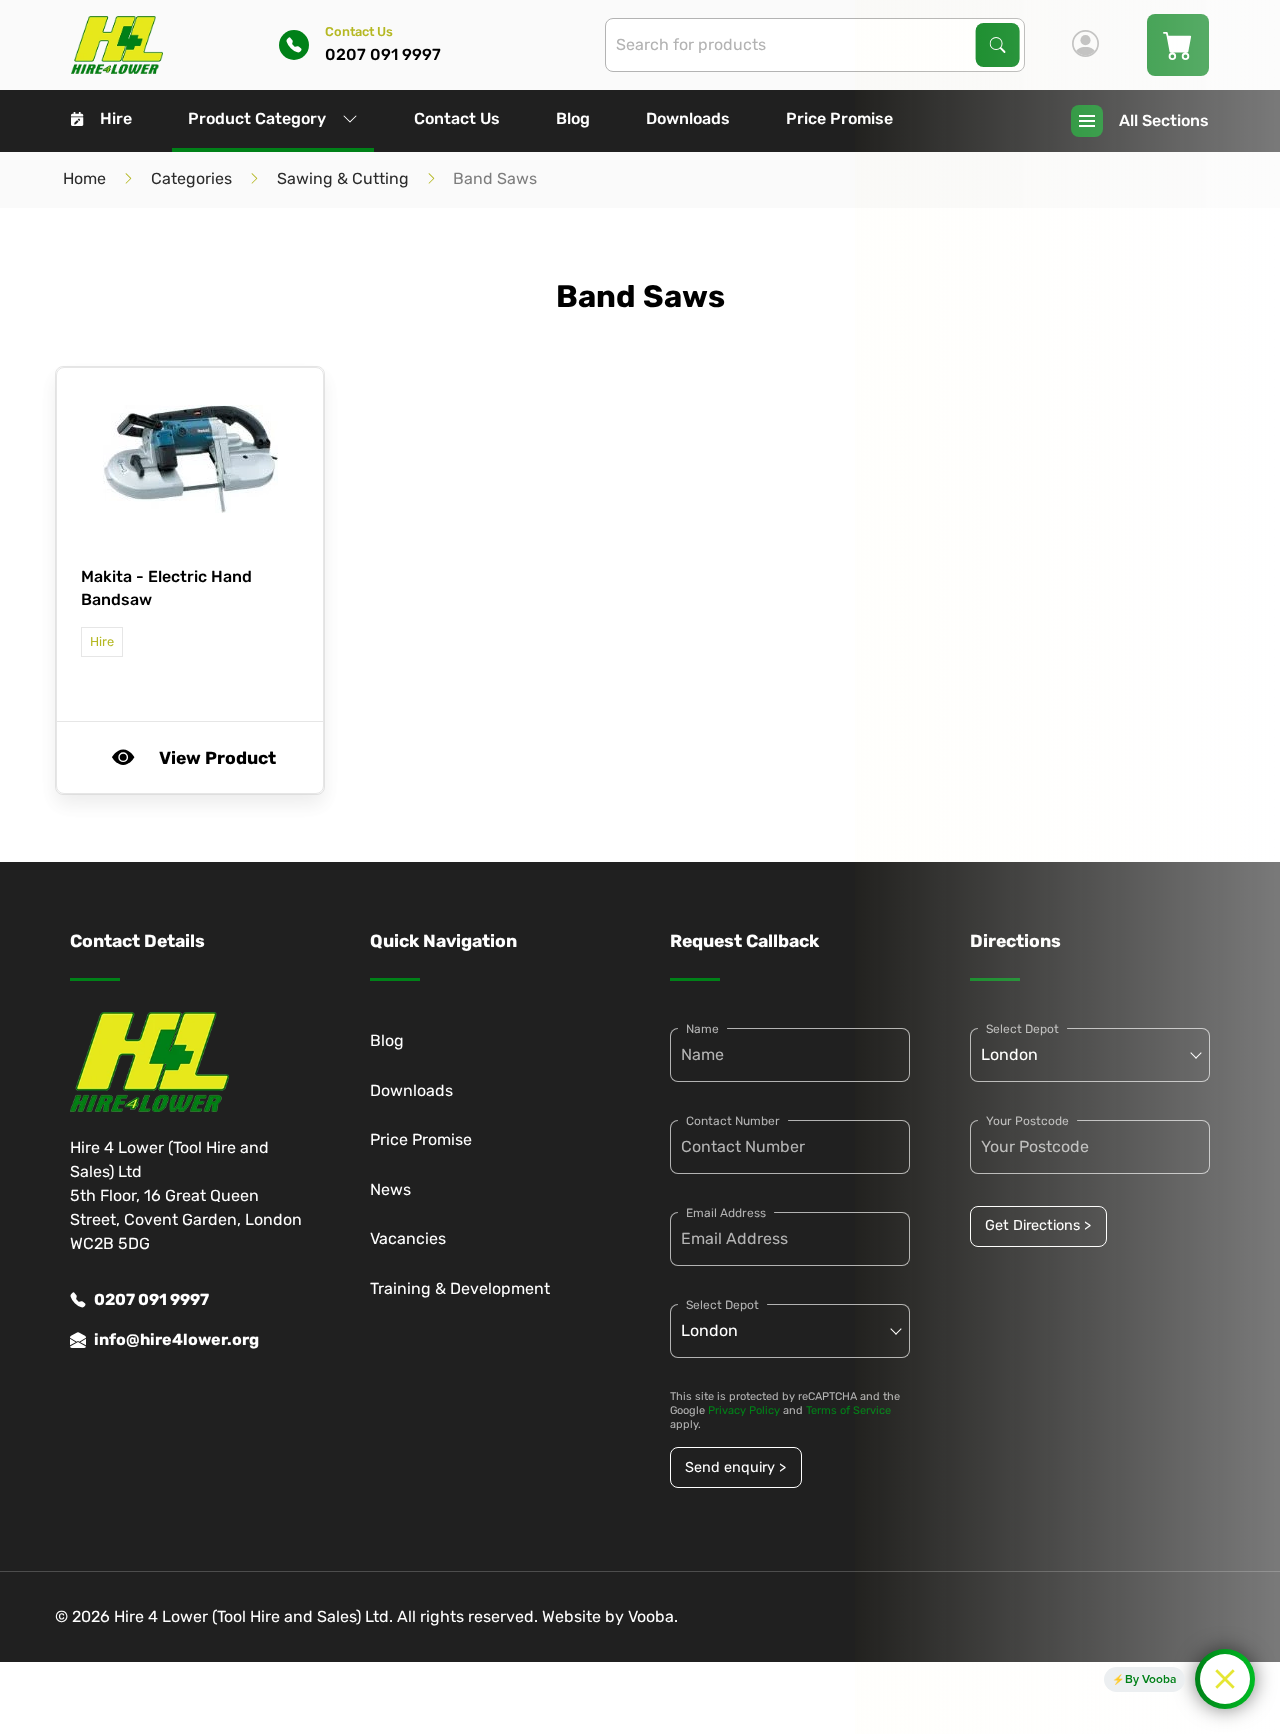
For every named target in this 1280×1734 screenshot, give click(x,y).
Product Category (257, 118)
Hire (116, 118)
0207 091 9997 (151, 1299)
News (390, 1189)
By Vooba (1150, 1679)
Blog (573, 118)
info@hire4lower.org (176, 1339)
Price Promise (839, 118)
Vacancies (408, 1238)
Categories (191, 178)
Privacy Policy (744, 1410)
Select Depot (722, 1305)
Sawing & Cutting (343, 178)
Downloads (688, 118)
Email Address (726, 1213)
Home (84, 178)
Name (702, 1029)
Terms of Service (848, 1410)
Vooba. (653, 1616)
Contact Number (733, 1121)
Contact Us (457, 118)
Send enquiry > (735, 1467)
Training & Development (460, 1288)
